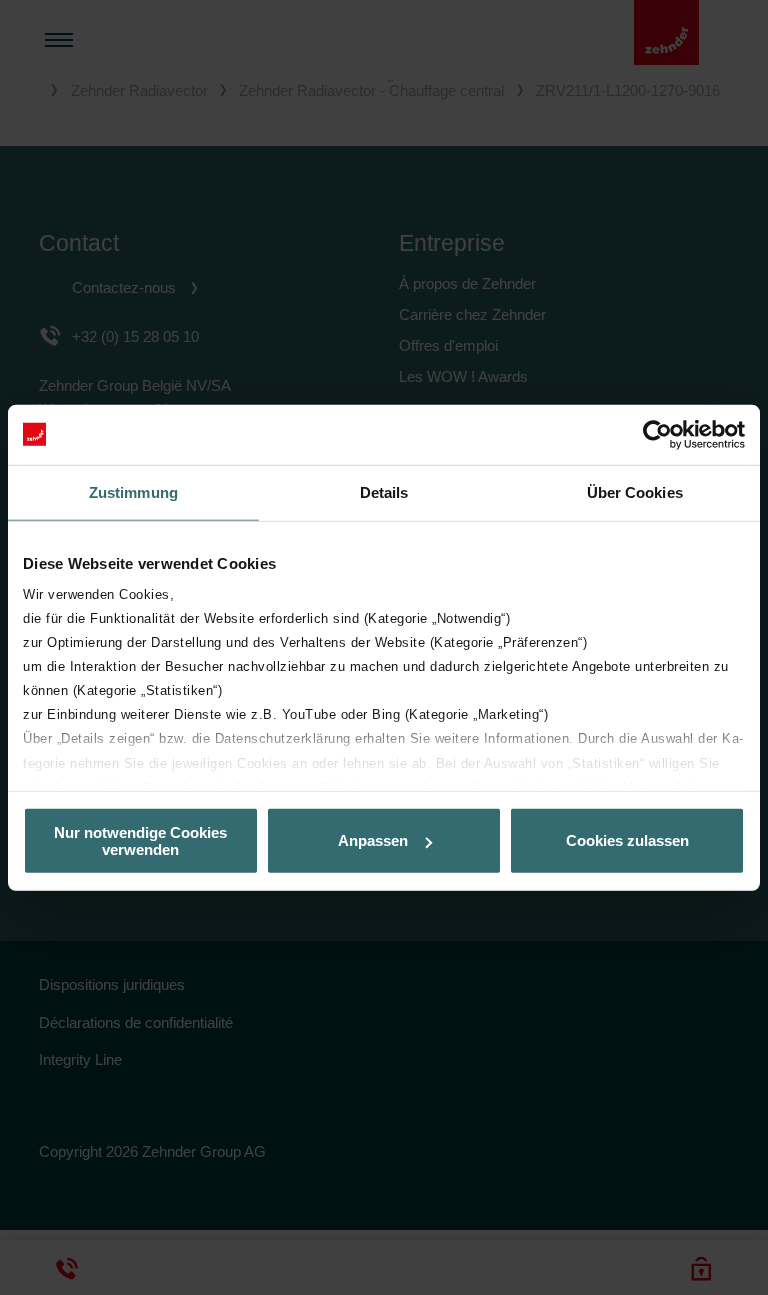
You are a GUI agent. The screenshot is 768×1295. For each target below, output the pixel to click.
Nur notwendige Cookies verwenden (140, 840)
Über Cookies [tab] (635, 491)
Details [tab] (384, 491)
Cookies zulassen (627, 840)
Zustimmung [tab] (133, 491)
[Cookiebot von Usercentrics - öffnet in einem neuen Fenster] (657, 434)
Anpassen (373, 840)
